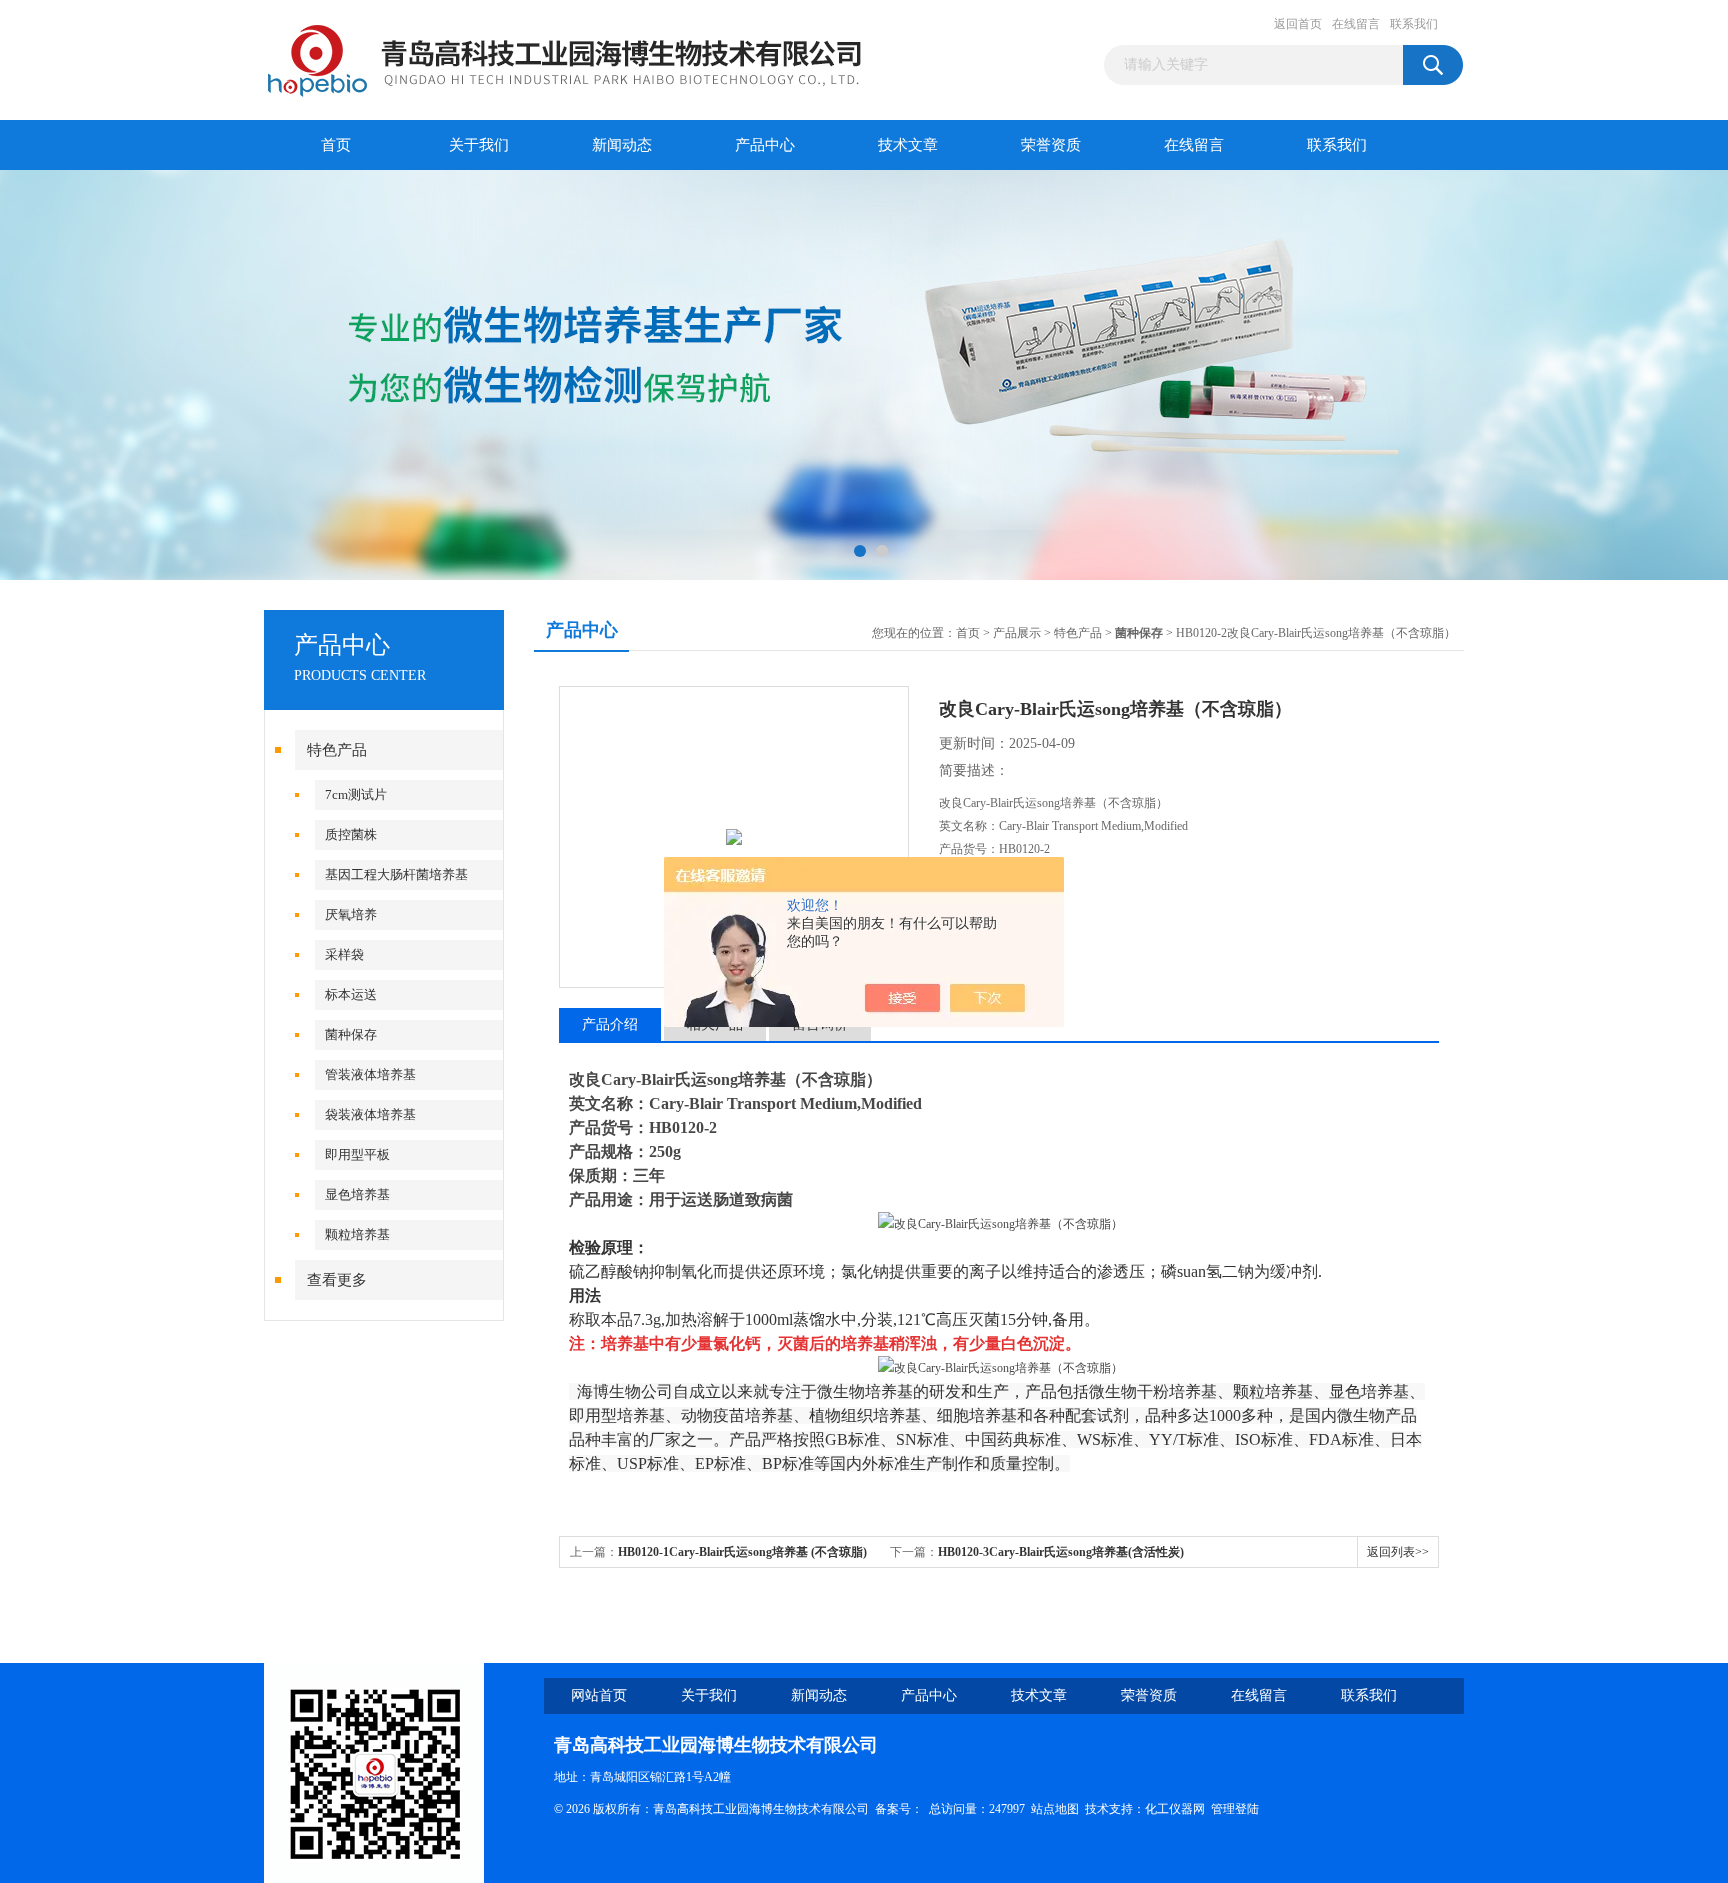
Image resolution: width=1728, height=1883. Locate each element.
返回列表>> (1398, 1552)
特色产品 (337, 750)
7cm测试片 (356, 794)
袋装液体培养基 (370, 1114)
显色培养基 (357, 1194)
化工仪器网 (1175, 1809)
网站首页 (599, 1695)
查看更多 (337, 1280)
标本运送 (351, 994)
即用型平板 (357, 1154)
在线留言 (1356, 24)
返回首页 (1298, 24)
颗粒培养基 (357, 1234)
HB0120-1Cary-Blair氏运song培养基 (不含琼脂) (742, 1552)
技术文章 (908, 145)
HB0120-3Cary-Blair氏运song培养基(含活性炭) (1061, 1552)
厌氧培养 (351, 914)
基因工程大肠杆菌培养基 (396, 874)
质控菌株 (351, 834)
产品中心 (765, 145)
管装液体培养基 (370, 1074)
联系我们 (1414, 24)
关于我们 (479, 145)
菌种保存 (351, 1034)
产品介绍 (610, 1024)
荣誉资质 (1051, 145)
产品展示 (1017, 633)
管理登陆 (1235, 1809)
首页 (336, 145)
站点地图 (1055, 1809)
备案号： (899, 1809)
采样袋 (344, 954)
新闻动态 (622, 145)
